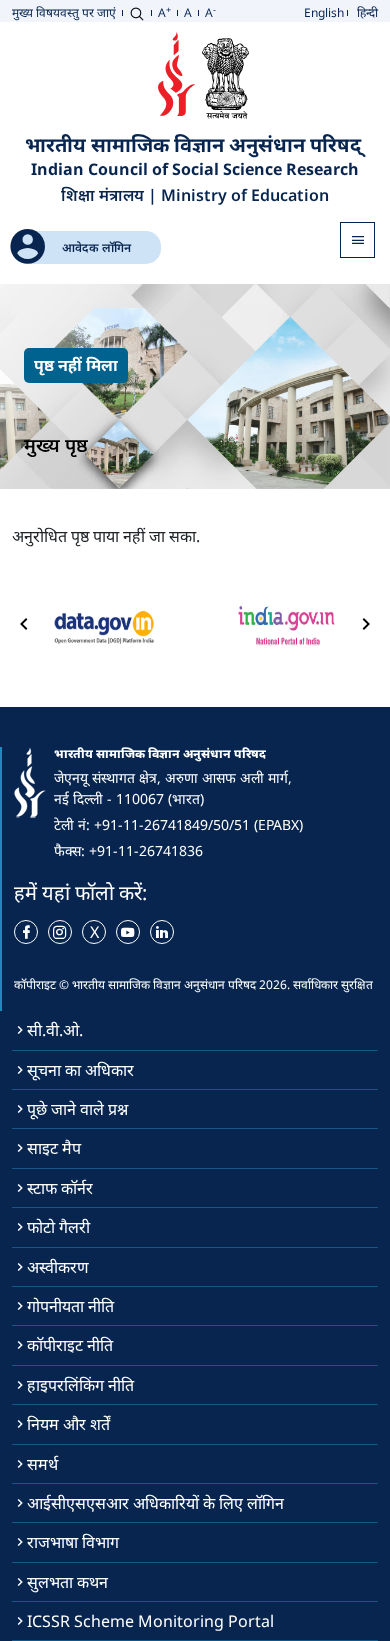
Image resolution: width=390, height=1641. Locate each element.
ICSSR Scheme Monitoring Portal (150, 1621)
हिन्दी (367, 12)
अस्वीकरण (58, 1267)
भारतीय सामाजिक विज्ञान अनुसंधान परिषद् (195, 144)
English (324, 12)
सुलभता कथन (67, 1582)
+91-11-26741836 (146, 850)
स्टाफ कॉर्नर (60, 1188)
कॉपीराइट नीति (70, 1345)
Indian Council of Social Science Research (195, 169)
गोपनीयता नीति (70, 1306)
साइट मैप (54, 1148)
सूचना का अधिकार (80, 1070)
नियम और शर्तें (68, 1424)
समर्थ (42, 1464)
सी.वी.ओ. (55, 1030)
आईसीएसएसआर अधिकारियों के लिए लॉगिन (155, 1503)
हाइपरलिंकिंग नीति (80, 1385)
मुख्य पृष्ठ (56, 444)
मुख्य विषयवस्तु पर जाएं (64, 12)
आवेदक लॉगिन (96, 247)
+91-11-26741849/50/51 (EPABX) (198, 824)
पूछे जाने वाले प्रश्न (77, 1109)
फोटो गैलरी (58, 1227)
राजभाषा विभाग (73, 1542)
